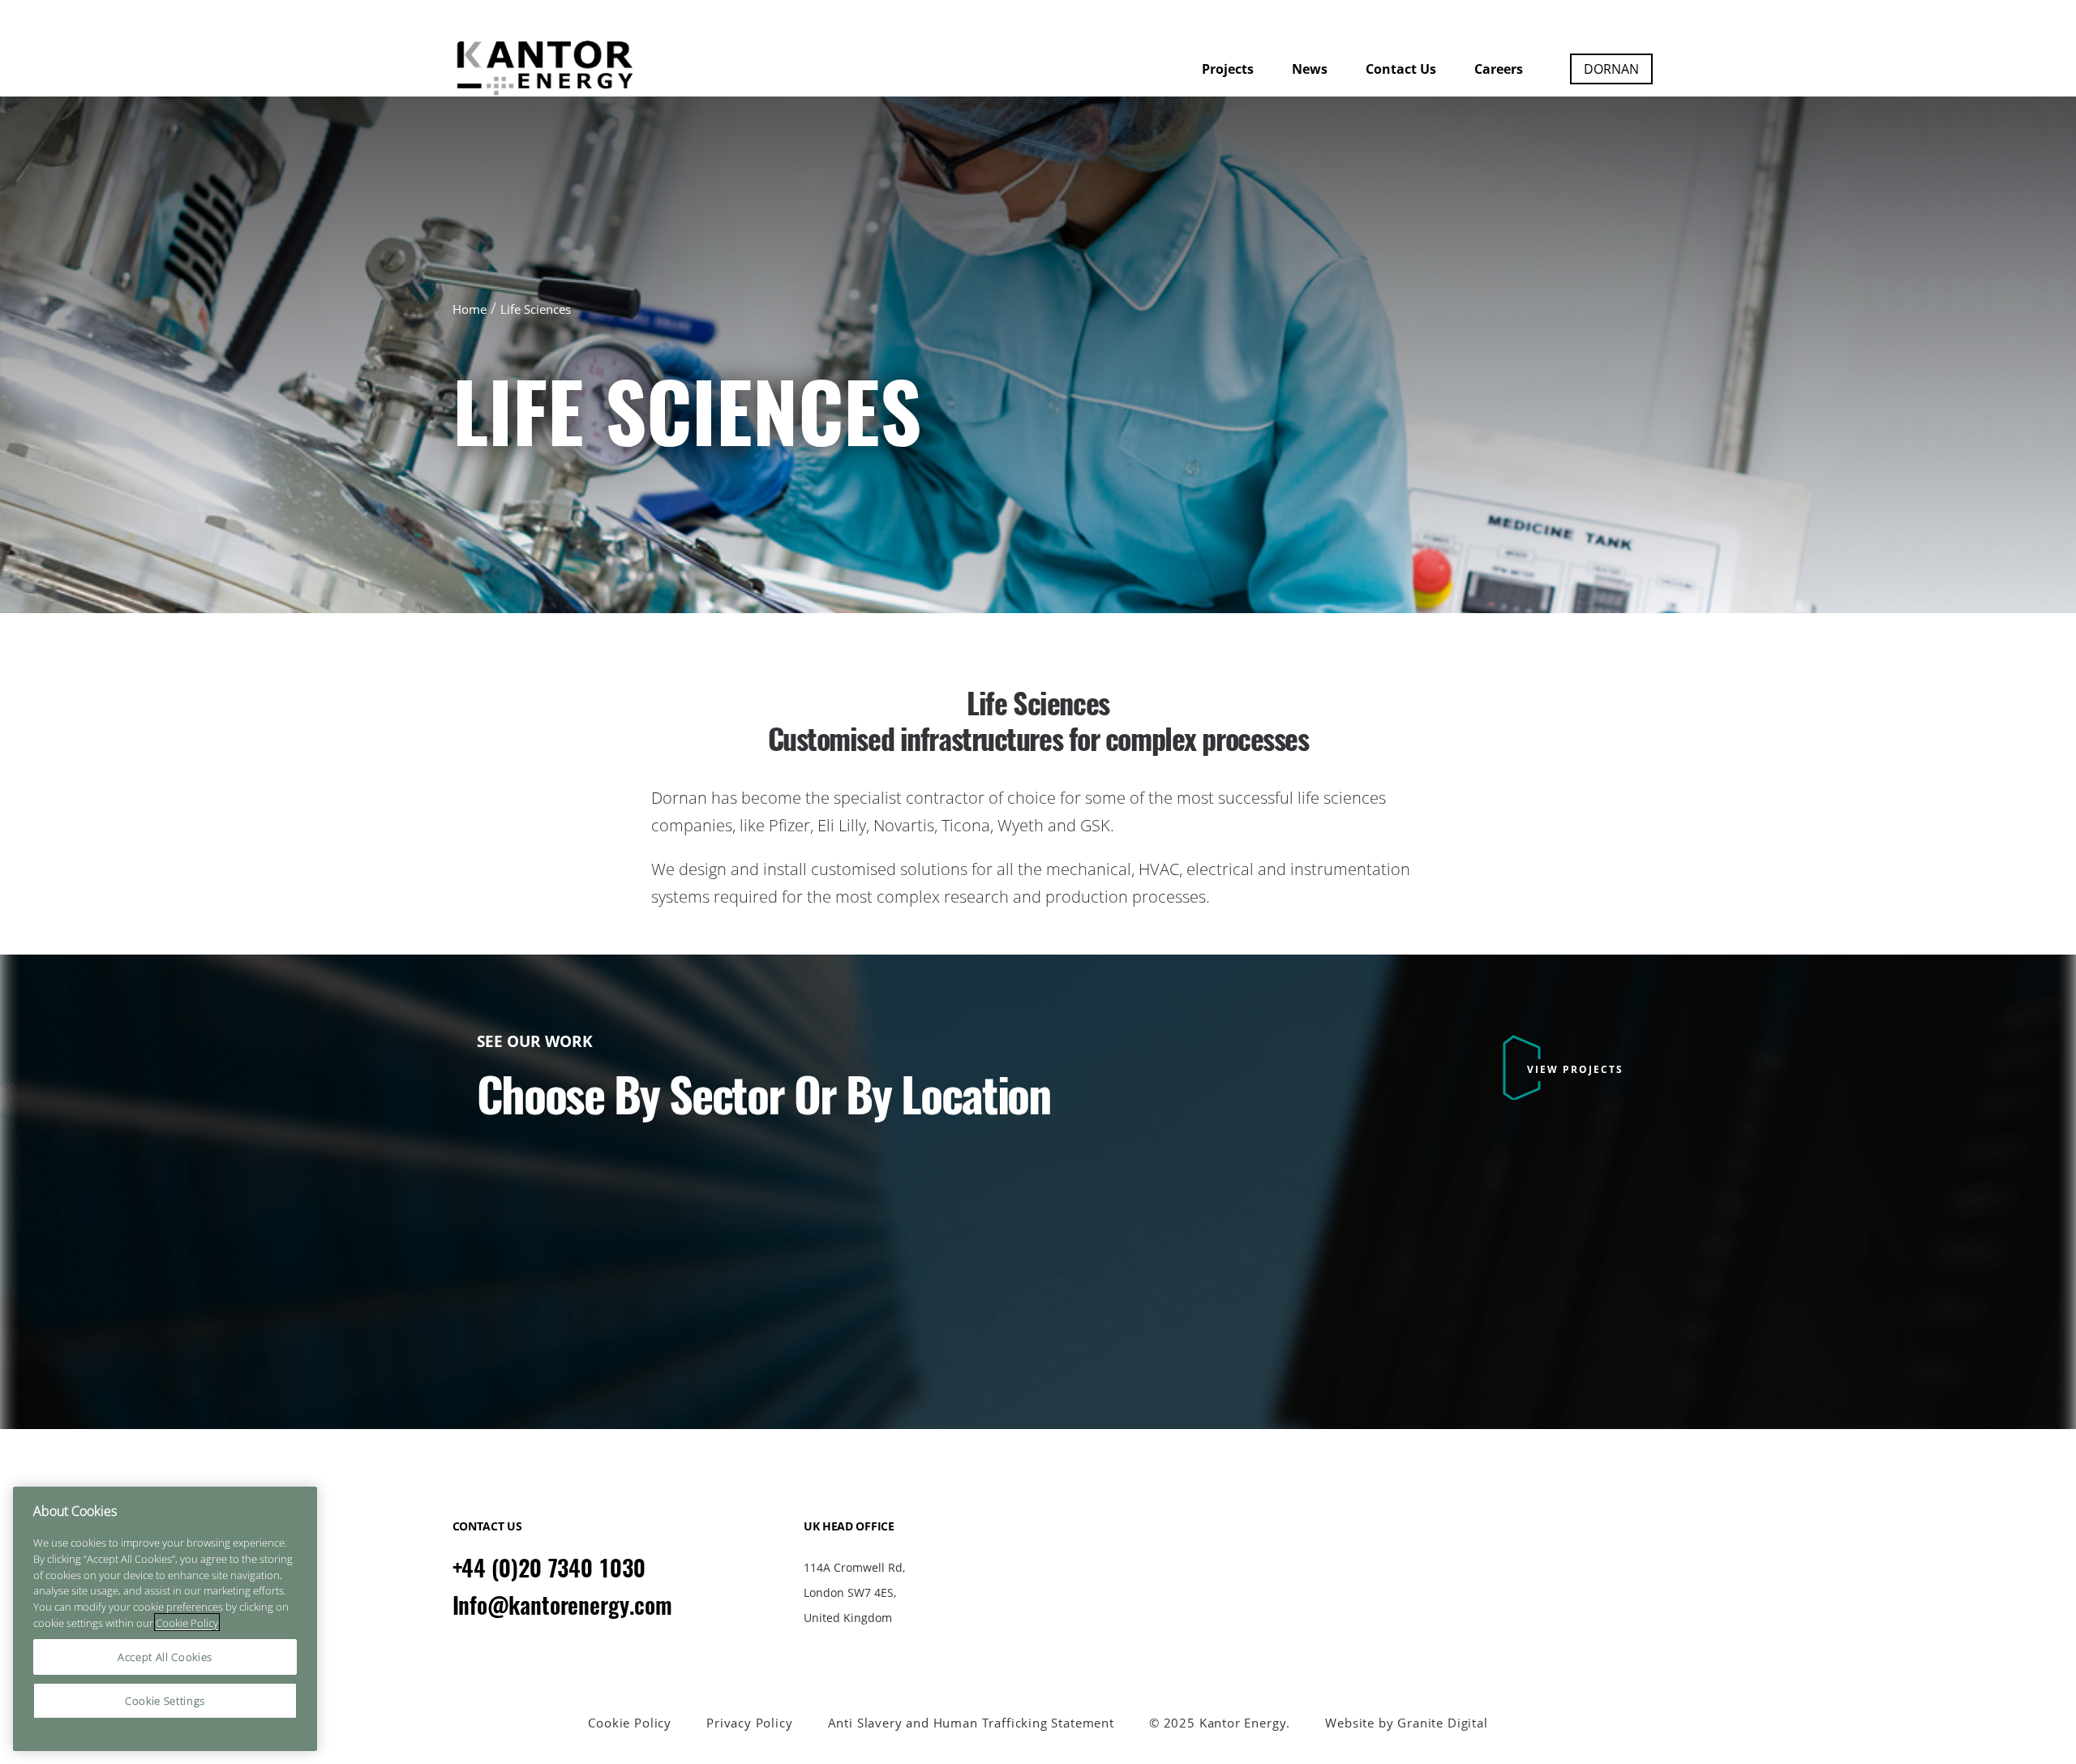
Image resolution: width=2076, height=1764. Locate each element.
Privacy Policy (750, 1723)
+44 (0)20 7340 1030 (549, 1568)
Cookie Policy (630, 1723)
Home (470, 309)
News (1310, 69)
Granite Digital (1442, 1723)
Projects (1228, 69)
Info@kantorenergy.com (562, 1605)
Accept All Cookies (165, 1657)
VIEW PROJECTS (1575, 1069)
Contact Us (1401, 69)
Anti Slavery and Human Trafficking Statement (971, 1723)
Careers (1499, 69)
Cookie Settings (165, 1701)
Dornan (1611, 69)
